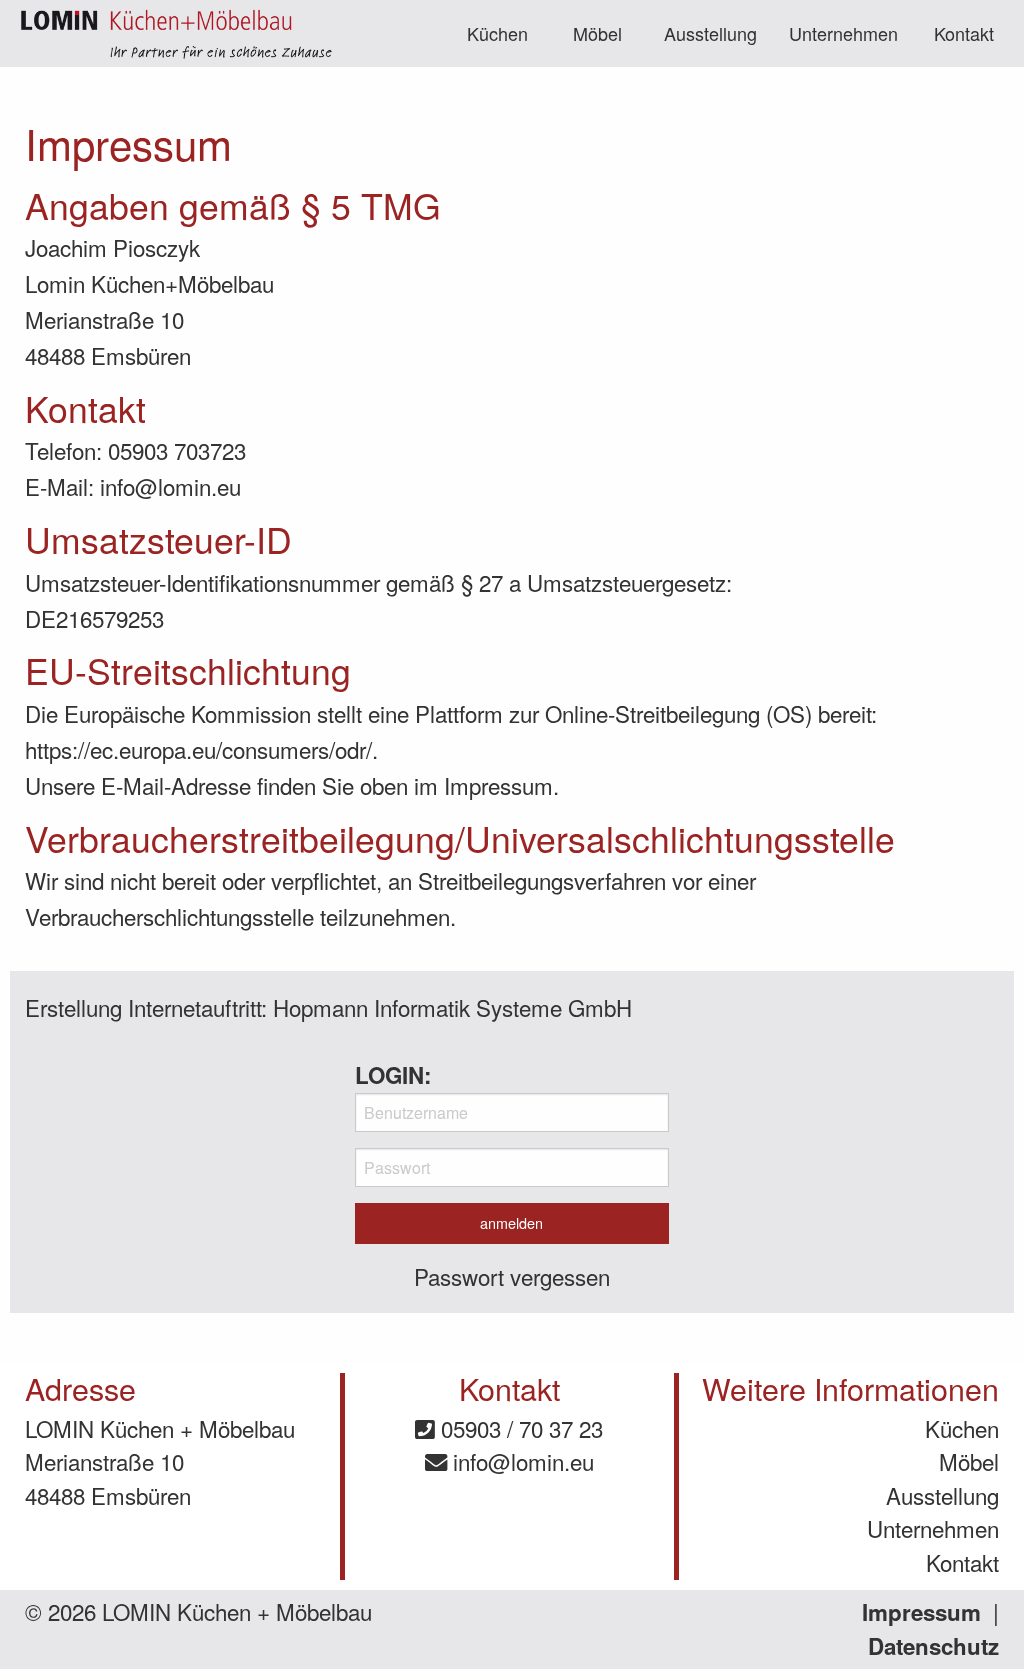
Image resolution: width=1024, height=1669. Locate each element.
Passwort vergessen (512, 1276)
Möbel (597, 33)
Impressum (921, 1612)
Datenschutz (933, 1646)
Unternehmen (843, 33)
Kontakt (964, 33)
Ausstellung (710, 33)
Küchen (497, 33)
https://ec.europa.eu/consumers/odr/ (198, 749)
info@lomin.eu (520, 1461)
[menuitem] (498, 33)
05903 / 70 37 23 (519, 1428)
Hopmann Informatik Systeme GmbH (452, 1007)
